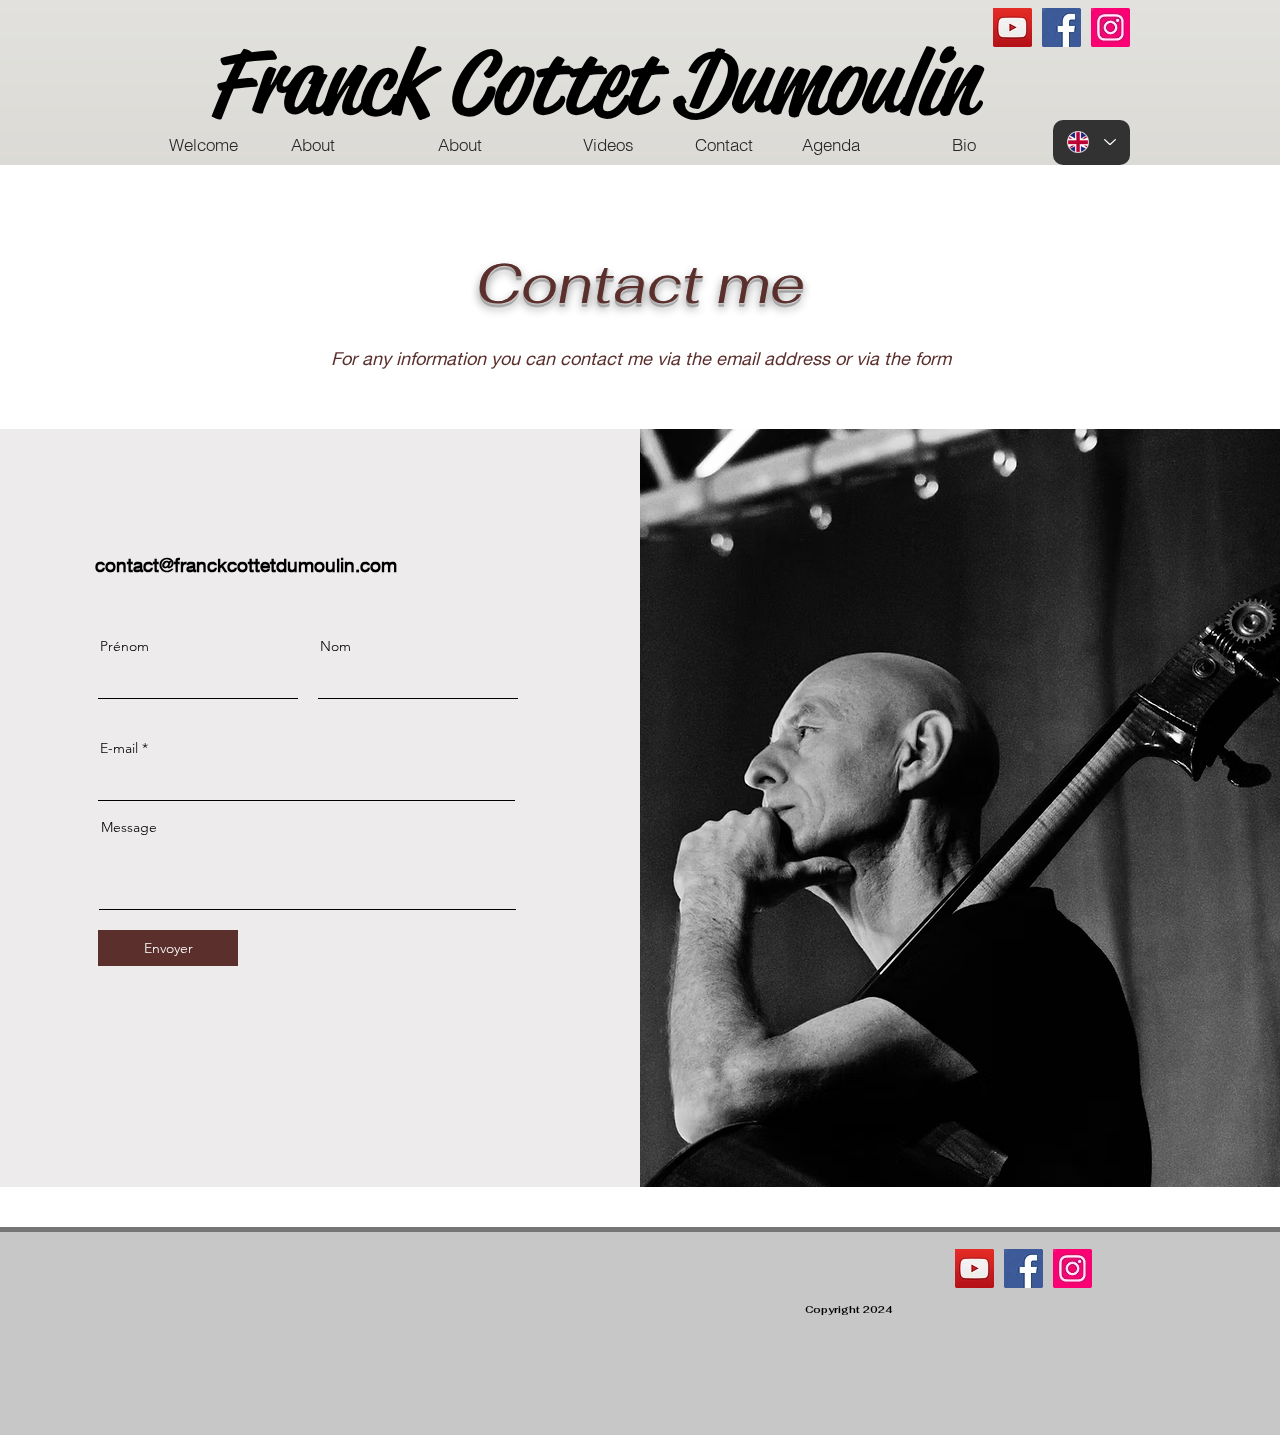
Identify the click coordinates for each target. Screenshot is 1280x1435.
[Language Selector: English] (1091, 142)
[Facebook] (1061, 27)
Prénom (124, 646)
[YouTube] (1012, 27)
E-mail (119, 748)
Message (129, 827)
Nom (335, 646)
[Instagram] (1110, 27)
